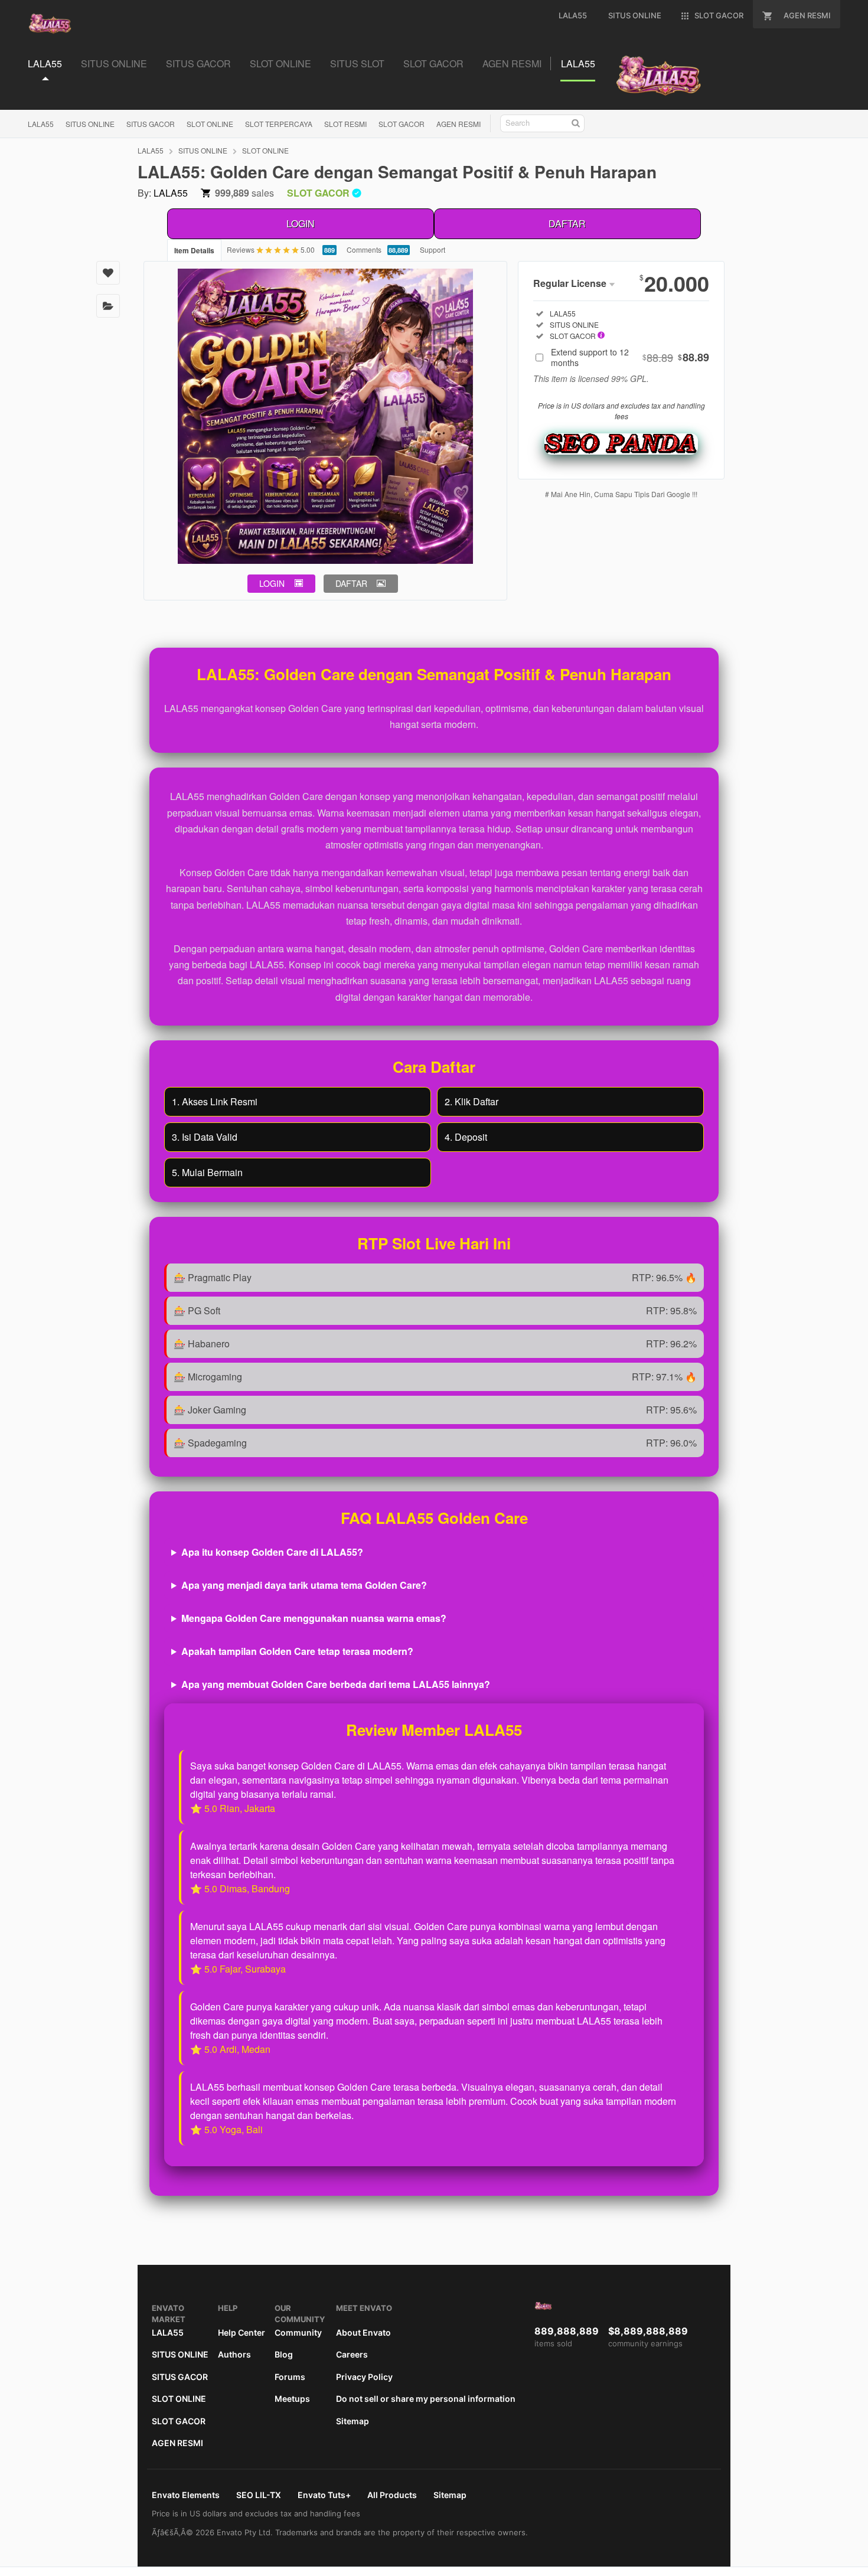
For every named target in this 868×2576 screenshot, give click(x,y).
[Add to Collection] (108, 306)
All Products (392, 2495)
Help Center (242, 2332)
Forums (290, 2377)
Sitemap (353, 2421)
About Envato (363, 2332)
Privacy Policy (364, 2377)
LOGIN (301, 223)
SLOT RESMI (345, 124)
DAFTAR (567, 223)
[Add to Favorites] (108, 273)
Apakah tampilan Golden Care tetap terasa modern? (297, 1651)
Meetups (292, 2399)
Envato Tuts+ (324, 2495)
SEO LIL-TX (259, 2495)
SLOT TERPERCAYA (279, 124)
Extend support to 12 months (630, 357)
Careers (352, 2354)
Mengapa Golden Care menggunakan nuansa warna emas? (314, 1618)
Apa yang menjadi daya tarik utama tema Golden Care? (304, 1585)
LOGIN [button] (272, 583)
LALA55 (41, 124)
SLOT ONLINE (210, 124)
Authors (234, 2354)
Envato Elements (186, 2495)
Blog (284, 2354)
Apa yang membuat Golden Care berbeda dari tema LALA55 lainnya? (336, 1684)
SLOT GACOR (402, 124)
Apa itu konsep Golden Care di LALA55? (272, 1552)
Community (298, 2332)
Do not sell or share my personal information (426, 2399)
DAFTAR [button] (351, 583)
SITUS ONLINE (90, 124)
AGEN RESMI (459, 124)
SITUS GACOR (151, 124)
